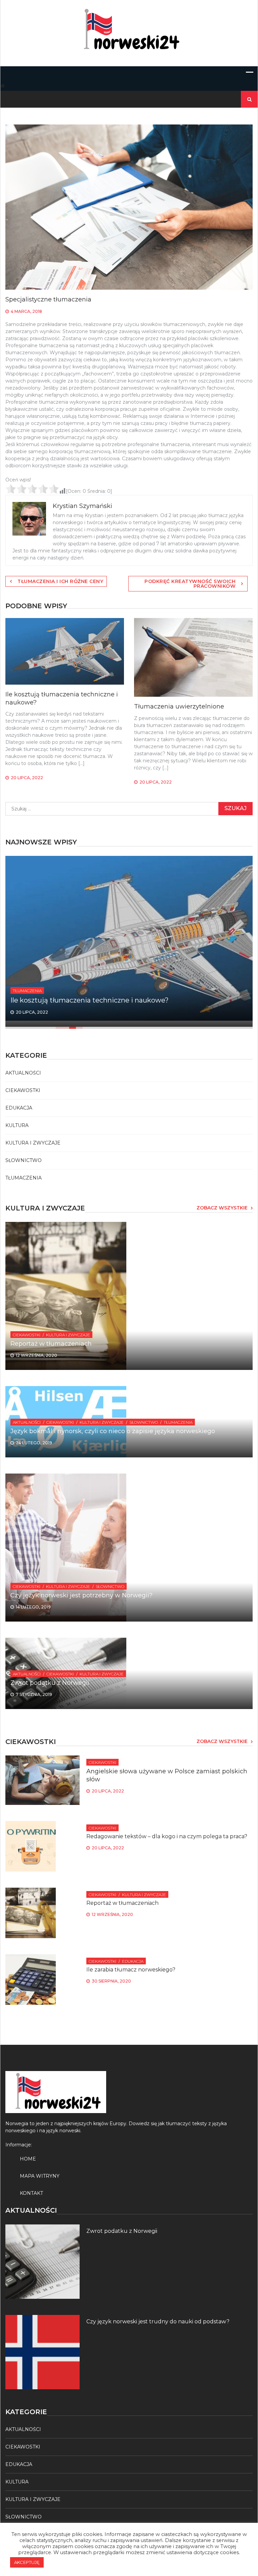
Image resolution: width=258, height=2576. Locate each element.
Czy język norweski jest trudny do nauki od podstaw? (158, 2321)
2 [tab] (66, 1028)
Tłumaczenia (27, 991)
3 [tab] (73, 1028)
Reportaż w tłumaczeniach (51, 1344)
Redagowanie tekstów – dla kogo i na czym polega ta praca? (167, 1836)
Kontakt (31, 2193)
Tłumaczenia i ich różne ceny (60, 581)
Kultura (17, 1125)
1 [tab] (59, 1028)
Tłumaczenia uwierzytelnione (179, 706)
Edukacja (19, 1108)
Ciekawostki (23, 1090)
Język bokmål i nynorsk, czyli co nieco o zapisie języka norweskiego (113, 1431)
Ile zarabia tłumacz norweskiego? (131, 1970)
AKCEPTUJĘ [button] (27, 2562)
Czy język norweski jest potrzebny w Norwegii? (81, 1595)
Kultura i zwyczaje (33, 1143)
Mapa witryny (40, 2176)
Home (28, 2159)
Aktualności (23, 1073)
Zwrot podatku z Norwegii (50, 1683)
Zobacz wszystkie (222, 1208)
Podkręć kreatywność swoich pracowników (190, 584)
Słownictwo (24, 1160)
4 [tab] (83, 1028)
